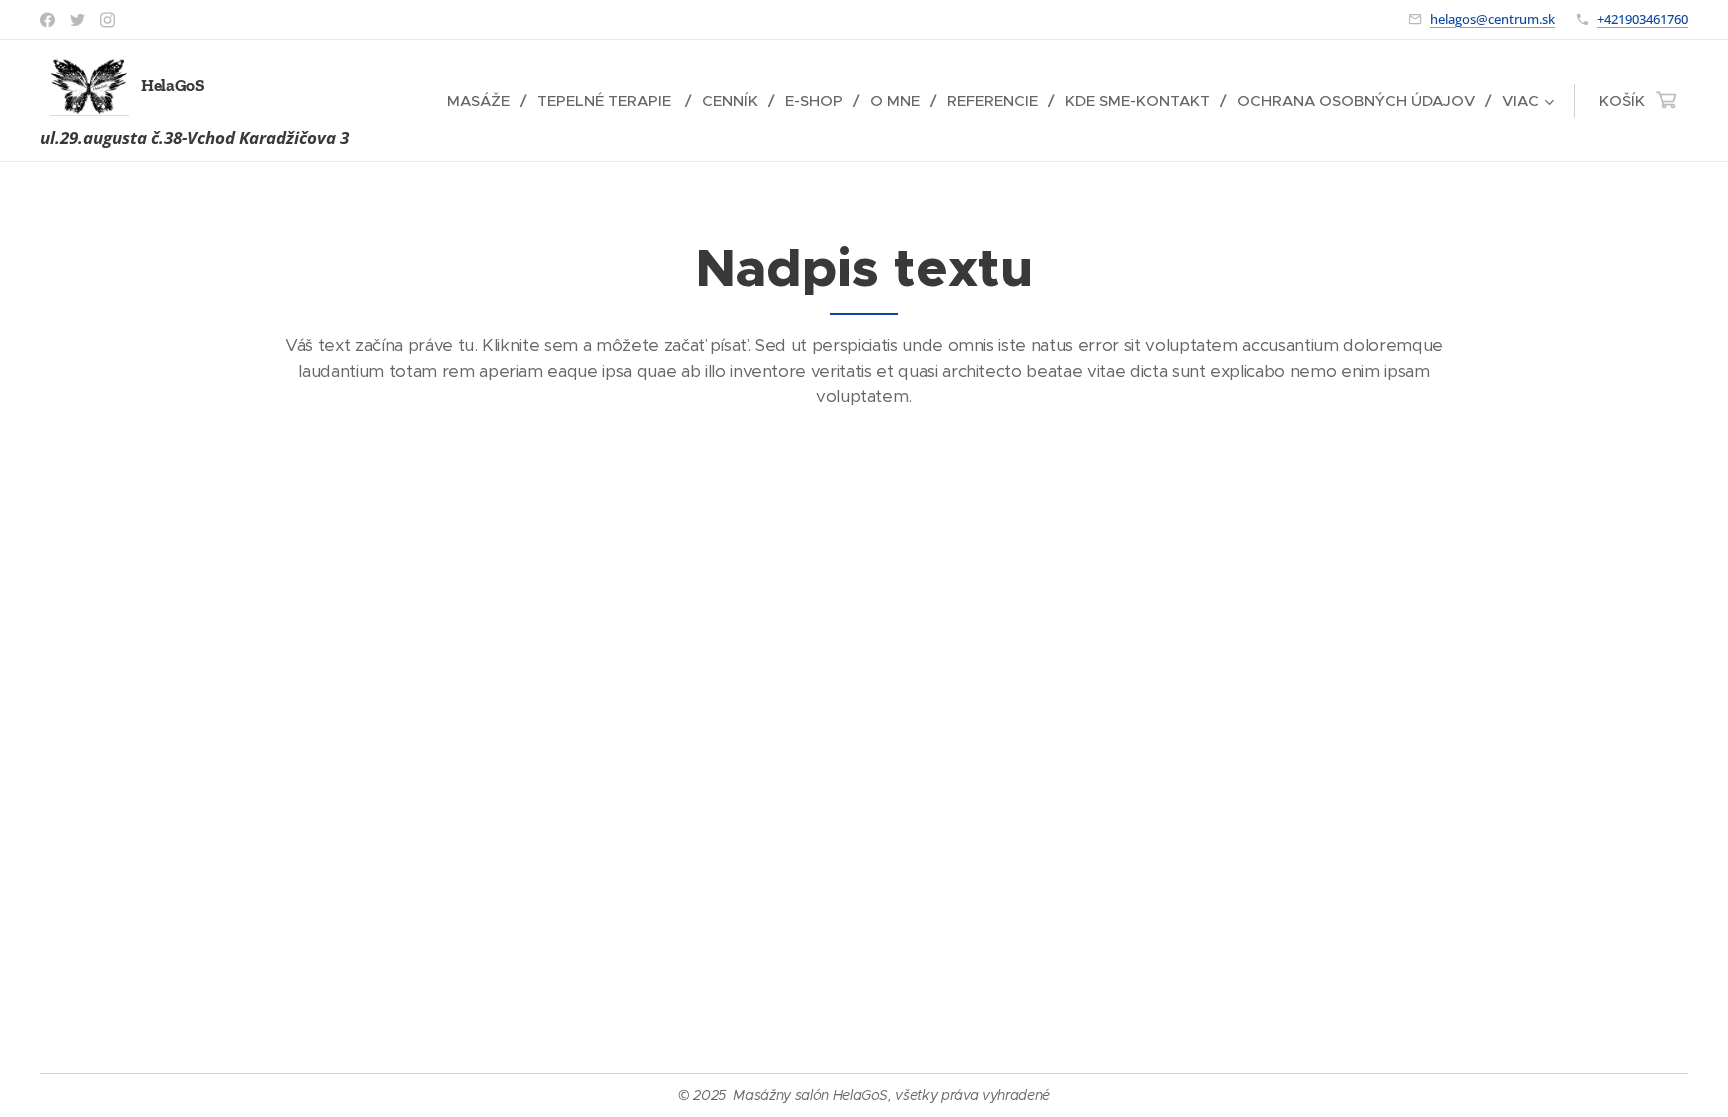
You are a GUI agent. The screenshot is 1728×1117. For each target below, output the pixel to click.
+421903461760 (1642, 19)
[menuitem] (484, 101)
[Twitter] (77, 20)
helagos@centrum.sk (1492, 19)
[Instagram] (107, 20)
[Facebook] (47, 20)
